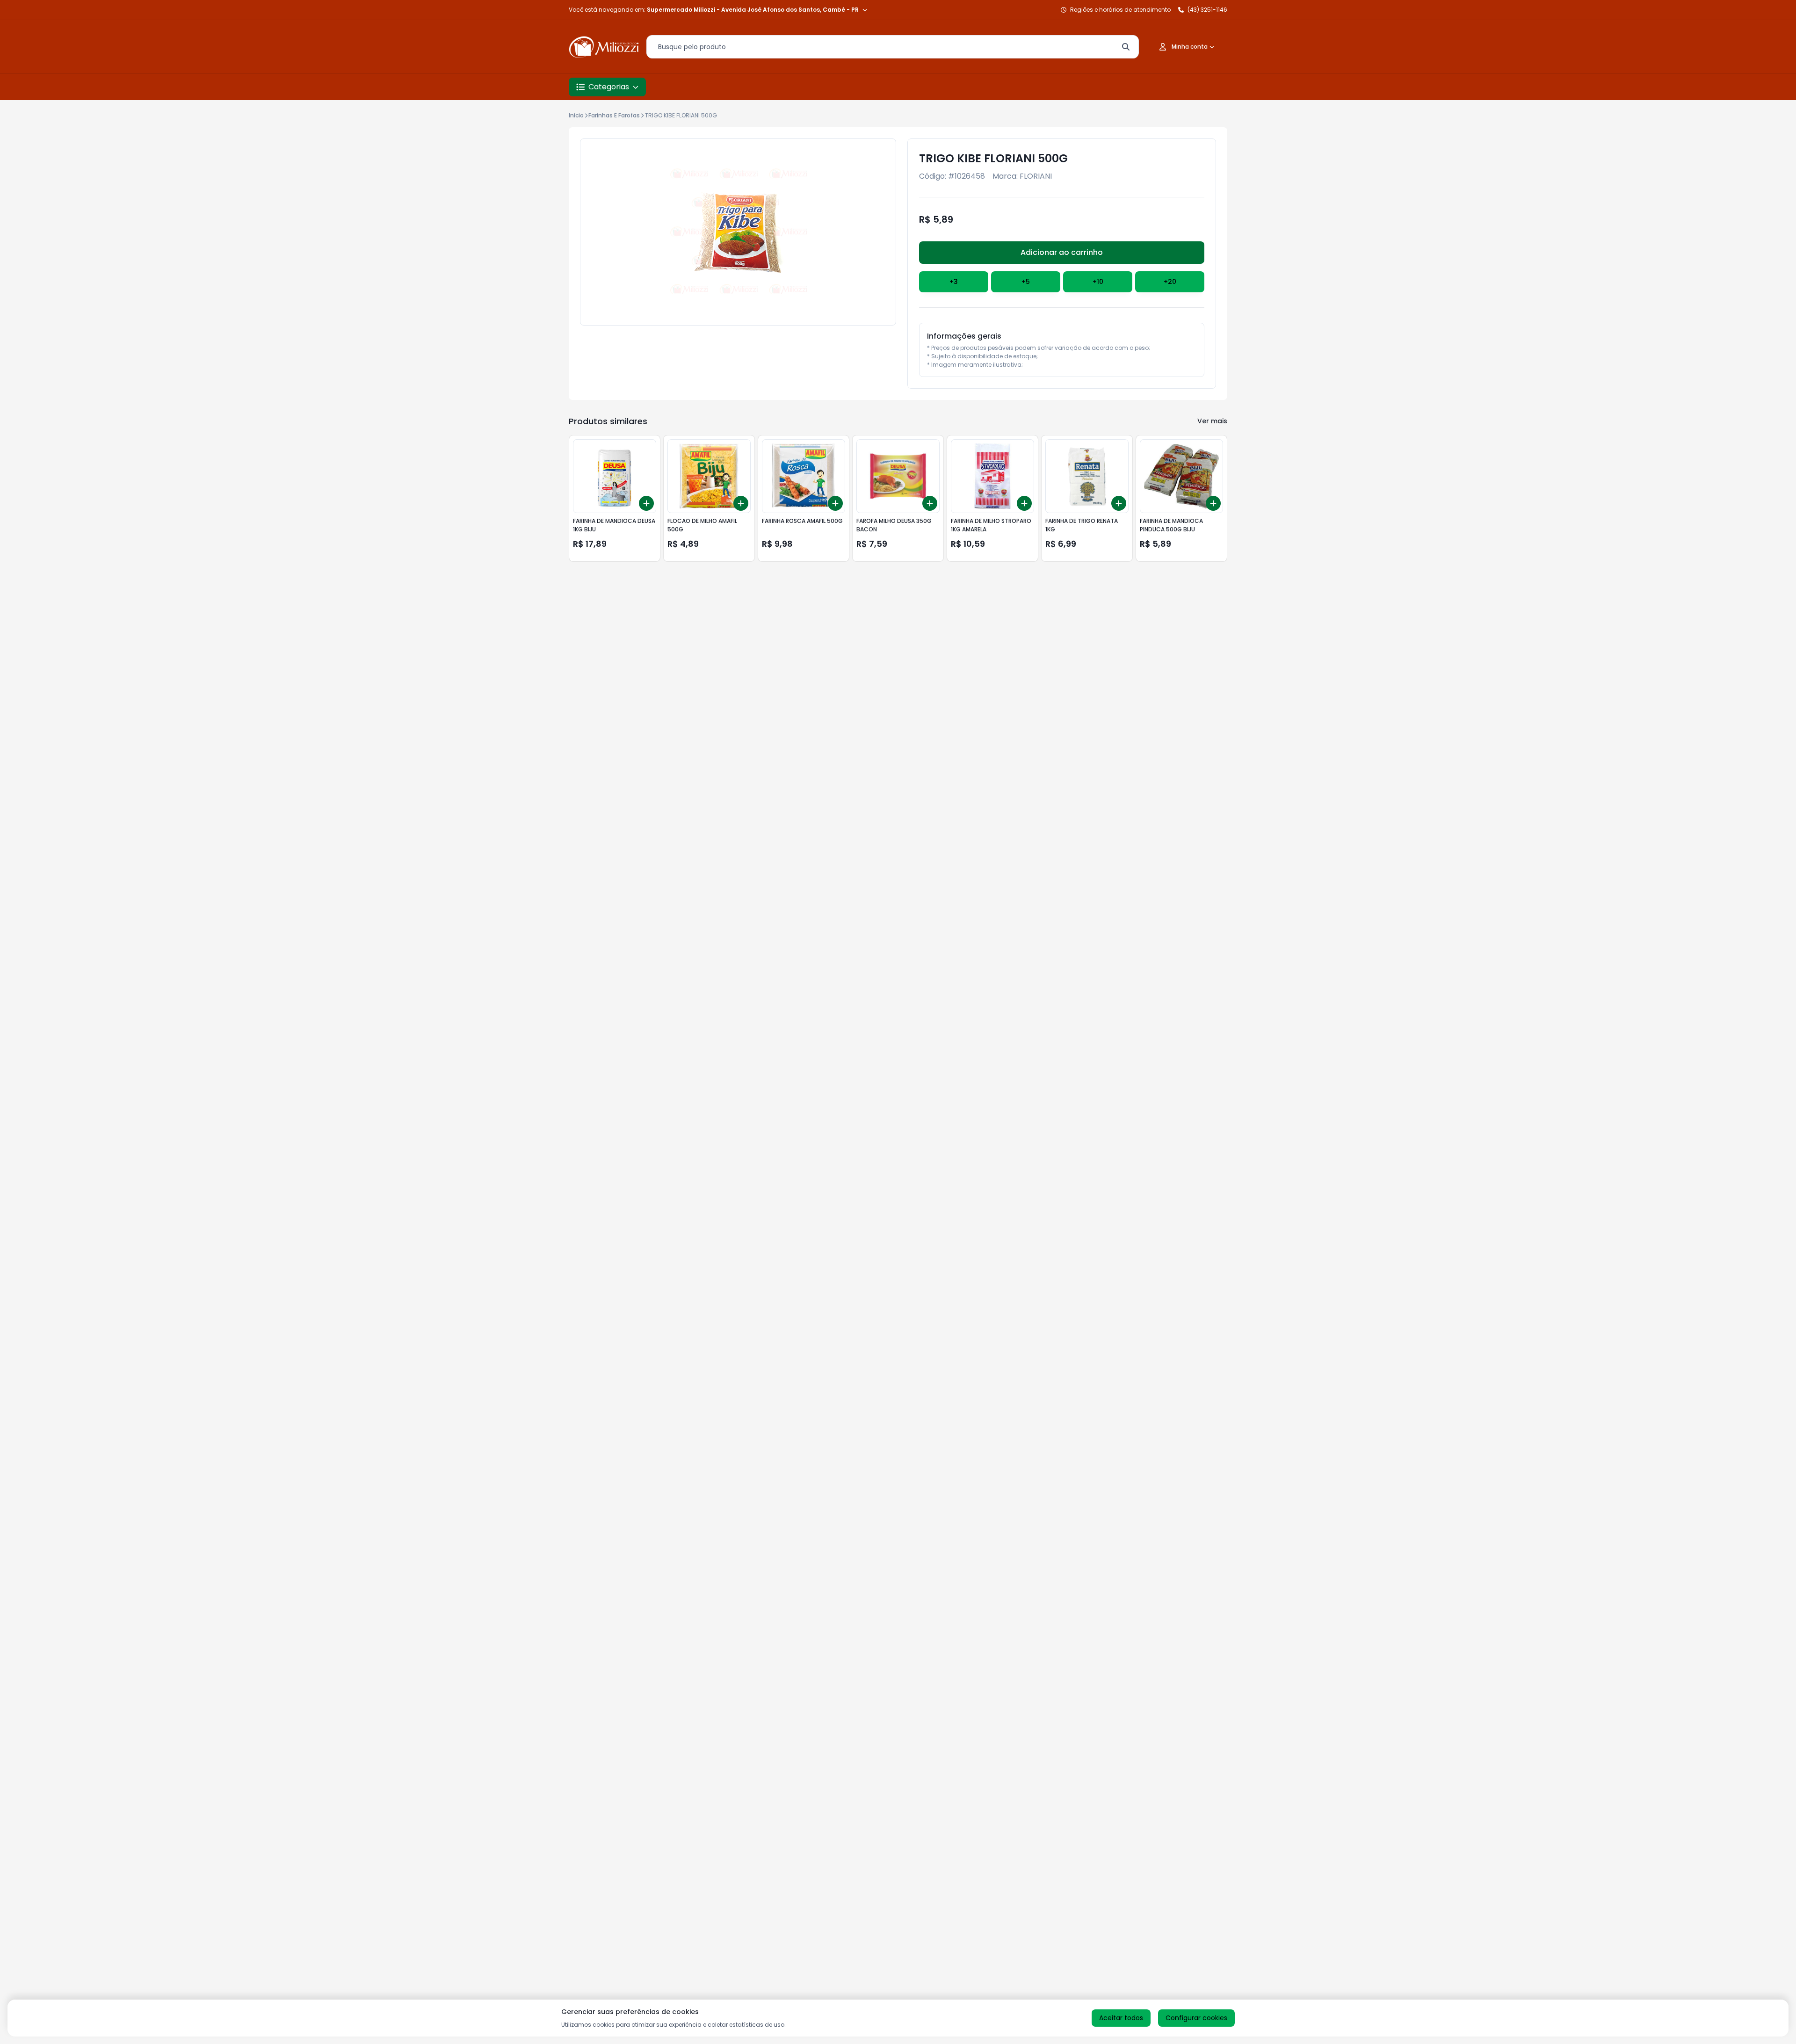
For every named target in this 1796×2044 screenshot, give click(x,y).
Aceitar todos (1121, 2018)
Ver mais (1212, 421)
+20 (1170, 282)
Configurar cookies (1196, 2018)
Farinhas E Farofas (614, 115)
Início (576, 115)
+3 (954, 282)
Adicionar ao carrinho (1062, 252)
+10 (1098, 282)
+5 (1026, 282)
